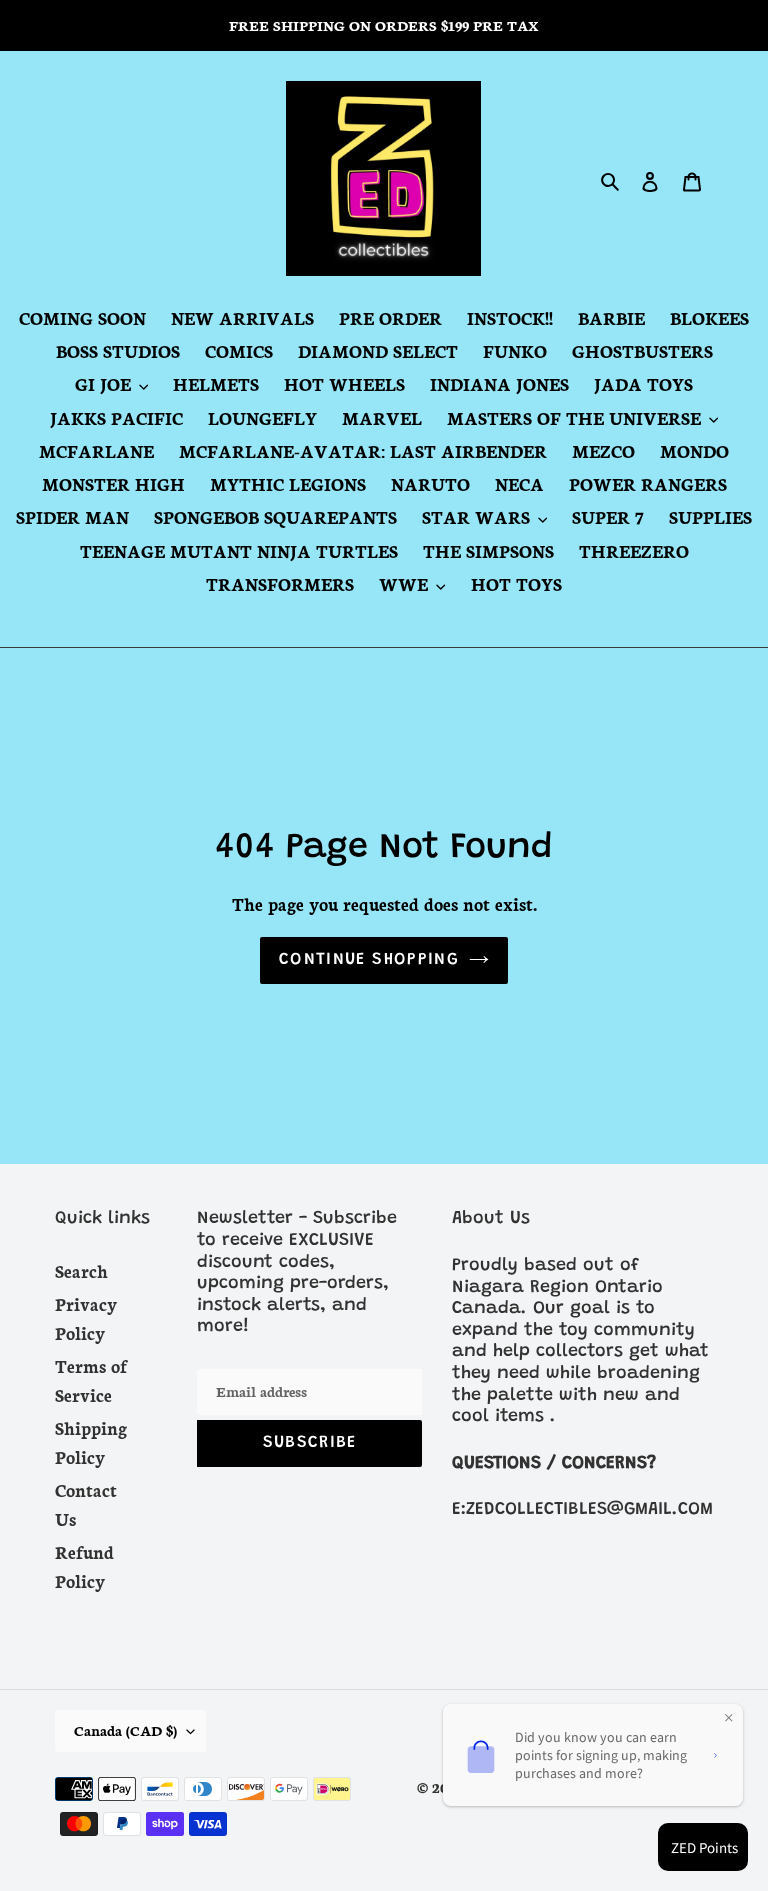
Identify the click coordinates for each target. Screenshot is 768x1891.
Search (81, 1270)
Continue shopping (369, 960)
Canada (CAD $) (125, 1730)
